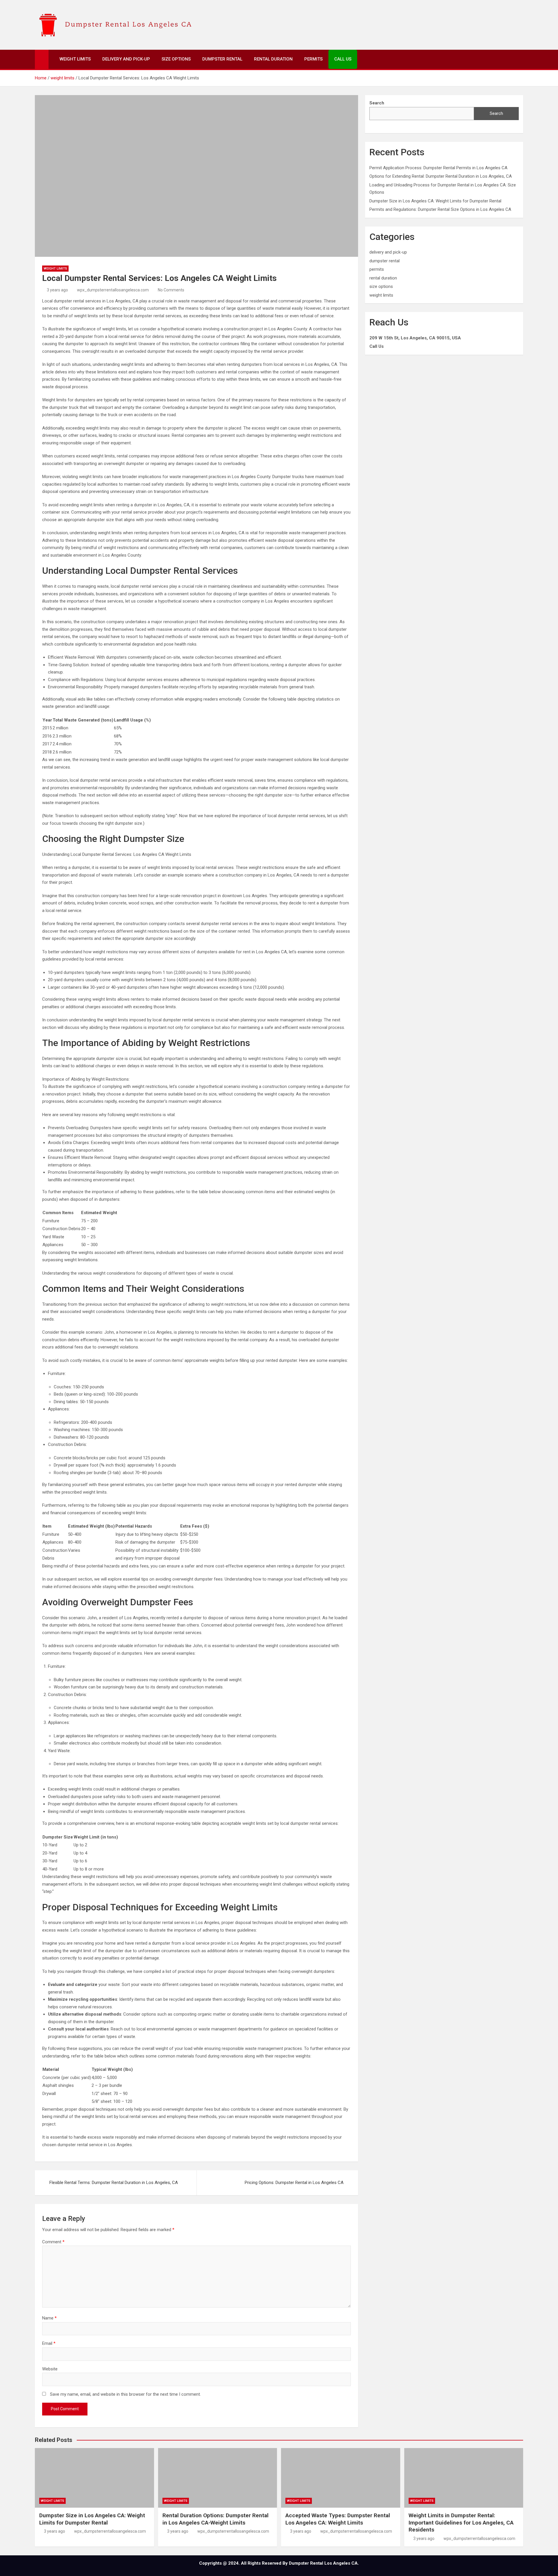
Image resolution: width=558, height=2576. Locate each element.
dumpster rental (384, 261)
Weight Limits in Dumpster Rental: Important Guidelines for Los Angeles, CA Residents (461, 2522)
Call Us (343, 59)
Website (50, 2369)
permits (377, 269)
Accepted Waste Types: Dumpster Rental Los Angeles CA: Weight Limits (338, 2519)
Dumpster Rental (222, 59)
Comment (53, 2242)
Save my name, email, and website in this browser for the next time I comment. (125, 2394)
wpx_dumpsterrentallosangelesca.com (113, 290)
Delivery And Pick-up (126, 59)
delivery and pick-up (388, 252)
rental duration (383, 278)
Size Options (176, 59)
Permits (313, 59)
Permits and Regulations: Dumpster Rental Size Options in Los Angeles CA (440, 209)
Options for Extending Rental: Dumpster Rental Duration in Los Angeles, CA (441, 176)
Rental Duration (273, 59)
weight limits (55, 269)
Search (496, 113)
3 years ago (57, 290)
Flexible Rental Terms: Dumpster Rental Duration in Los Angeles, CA (114, 2183)
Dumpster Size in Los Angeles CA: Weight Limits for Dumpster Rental (435, 201)
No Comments (171, 290)
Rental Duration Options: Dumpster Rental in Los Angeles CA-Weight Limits (215, 2519)
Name (49, 2318)
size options (381, 286)
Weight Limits (75, 59)
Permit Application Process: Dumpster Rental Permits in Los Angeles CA (438, 168)
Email (49, 2343)
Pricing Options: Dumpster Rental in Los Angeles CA (294, 2183)
